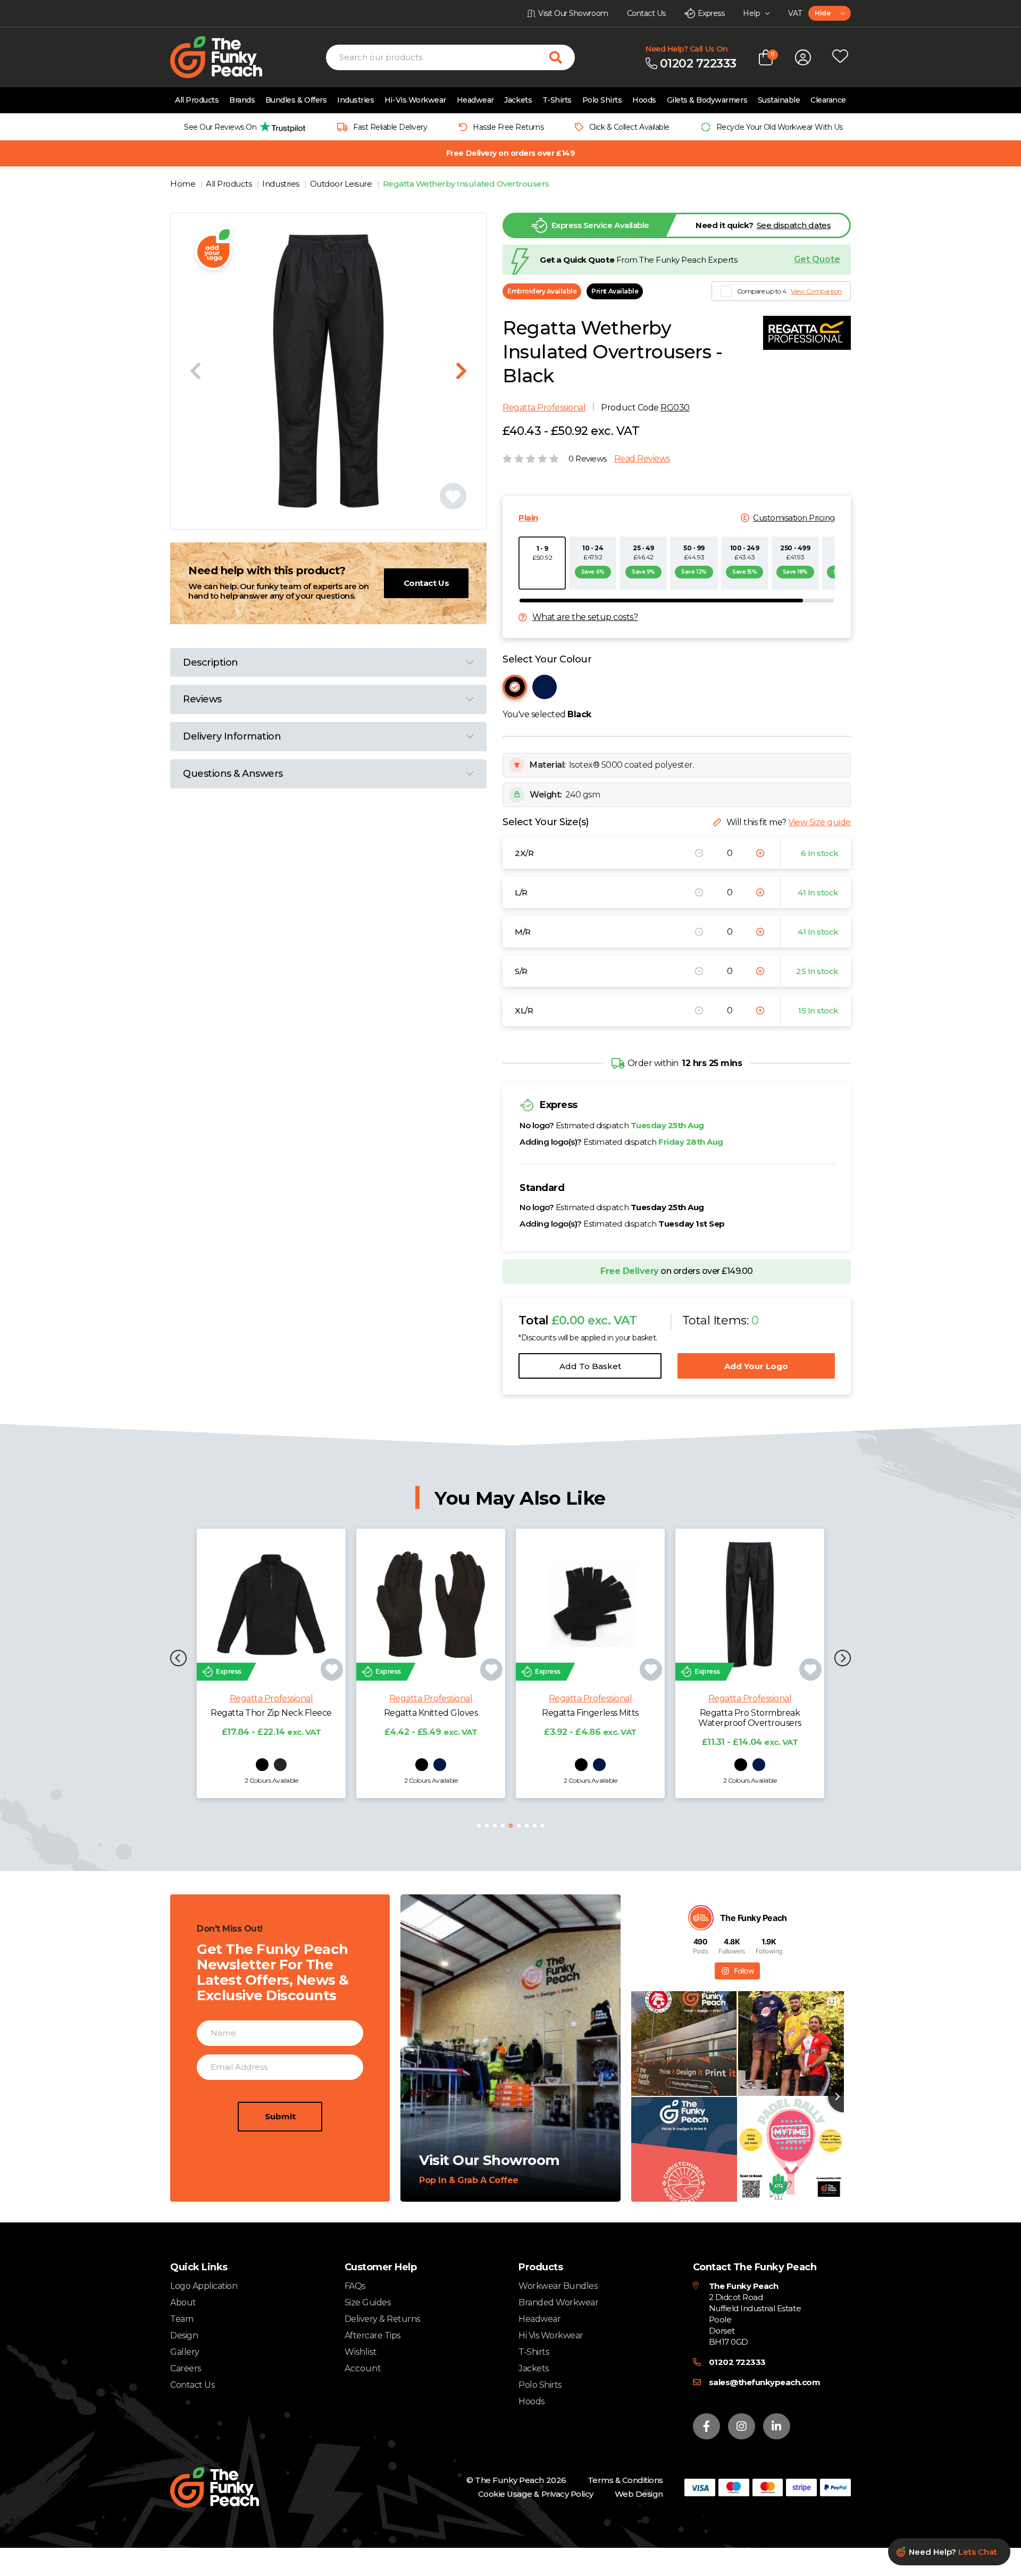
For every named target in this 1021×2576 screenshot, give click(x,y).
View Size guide (819, 822)
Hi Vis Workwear (551, 2335)
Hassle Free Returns (508, 127)
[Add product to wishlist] (332, 1669)
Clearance (828, 100)
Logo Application (204, 2286)
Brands (242, 100)
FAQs (355, 2286)
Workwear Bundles (558, 2286)
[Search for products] (562, 57)
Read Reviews (642, 459)
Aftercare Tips (373, 2335)
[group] (242, 127)
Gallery (185, 2352)
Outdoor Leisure (342, 184)
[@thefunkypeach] (701, 1918)
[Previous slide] (195, 371)
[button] (178, 1659)
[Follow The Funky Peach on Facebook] (706, 2426)
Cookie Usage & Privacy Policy (536, 2494)
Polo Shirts (602, 100)
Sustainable (779, 100)
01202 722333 (737, 2362)
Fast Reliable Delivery (390, 127)
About (183, 2302)
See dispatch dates (794, 225)
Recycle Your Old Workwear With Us (780, 127)
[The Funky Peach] (229, 57)
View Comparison (816, 291)
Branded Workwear (558, 2302)
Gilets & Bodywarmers (707, 100)
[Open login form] (803, 57)
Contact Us (426, 583)
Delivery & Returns (382, 2319)
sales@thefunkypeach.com (765, 2382)
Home (184, 184)
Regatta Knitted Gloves (271, 1713)
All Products (197, 100)
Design (184, 2335)
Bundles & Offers (296, 100)
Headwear (475, 100)
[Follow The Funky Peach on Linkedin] (777, 2426)
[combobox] (830, 13)
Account (363, 2369)
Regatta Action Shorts (750, 1713)
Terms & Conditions (625, 2480)
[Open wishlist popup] (840, 57)
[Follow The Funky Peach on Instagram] (742, 2426)
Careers (186, 2368)
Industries (355, 100)
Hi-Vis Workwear (415, 100)
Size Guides (368, 2302)
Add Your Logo (756, 1366)
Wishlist (361, 2352)
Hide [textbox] (822, 13)
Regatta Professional (544, 408)
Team (182, 2319)
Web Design (639, 2494)
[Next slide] (461, 371)
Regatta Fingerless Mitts (430, 1713)
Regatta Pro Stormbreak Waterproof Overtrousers (590, 1718)
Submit (280, 2116)
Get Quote (817, 259)
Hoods (644, 100)
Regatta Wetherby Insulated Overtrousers (466, 184)
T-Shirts (557, 100)
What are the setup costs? (585, 617)
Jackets (518, 100)
